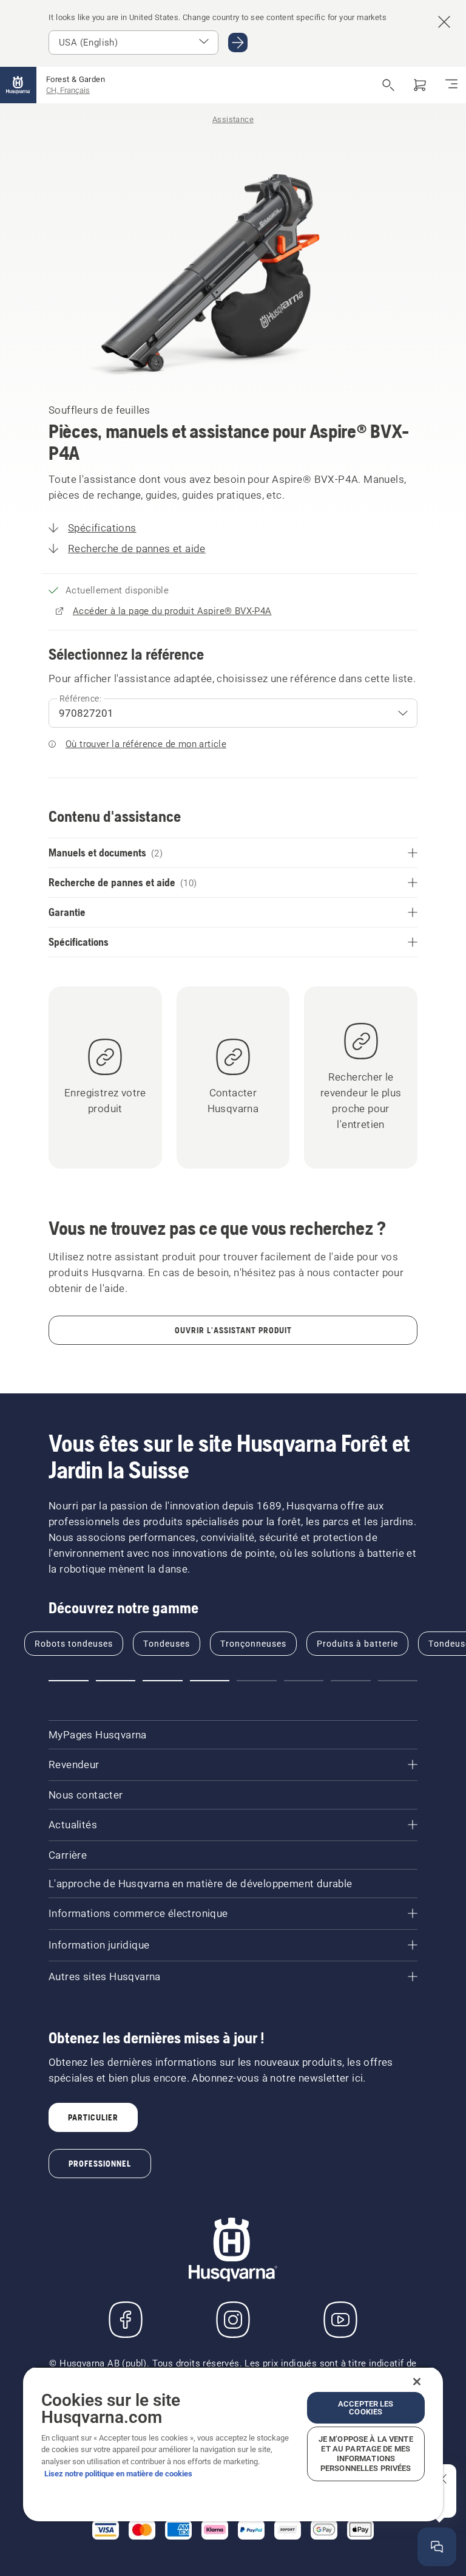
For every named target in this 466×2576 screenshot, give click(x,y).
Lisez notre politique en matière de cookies (118, 2474)
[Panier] (420, 85)
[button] (69, 1681)
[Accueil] (18, 85)
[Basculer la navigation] (451, 85)
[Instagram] (233, 2320)
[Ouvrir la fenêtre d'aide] (437, 2547)
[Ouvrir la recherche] (388, 85)
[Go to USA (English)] (238, 43)
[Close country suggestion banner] (444, 22)
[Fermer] (417, 2382)
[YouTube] (340, 2320)
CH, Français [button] (68, 90)
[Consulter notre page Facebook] (126, 2320)
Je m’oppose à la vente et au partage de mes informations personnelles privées (366, 2454)
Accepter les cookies (366, 2408)
